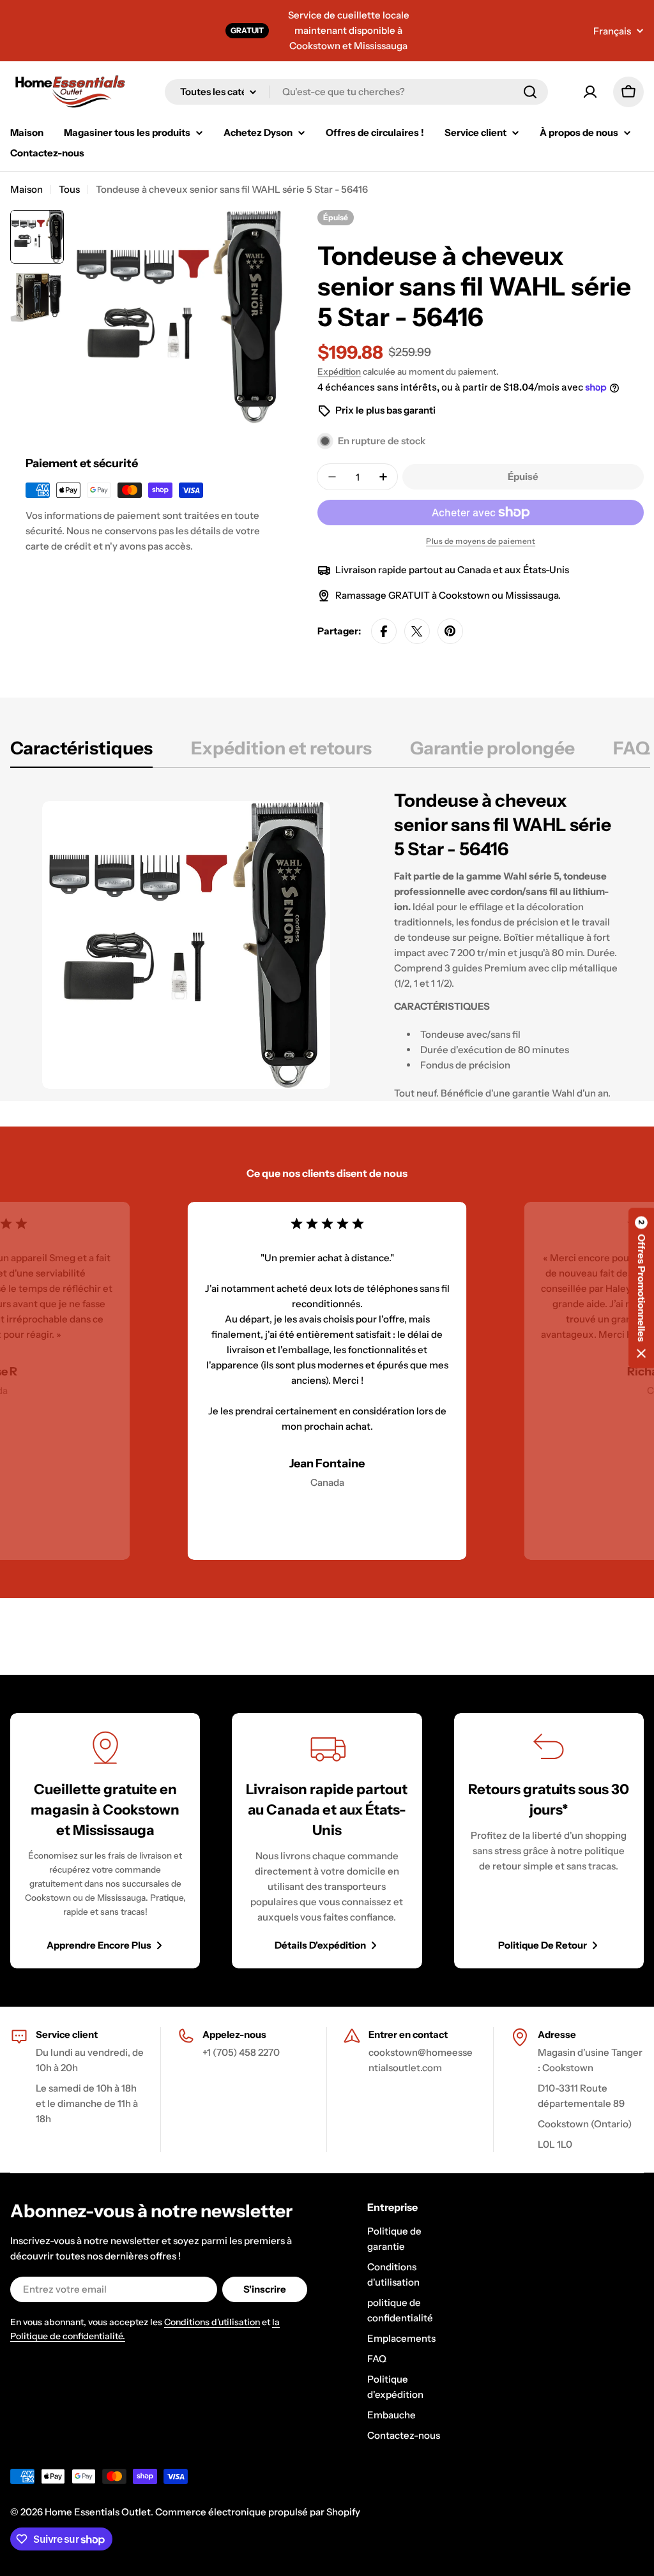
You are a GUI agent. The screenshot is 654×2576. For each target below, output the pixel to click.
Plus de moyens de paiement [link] (481, 541)
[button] (641, 1288)
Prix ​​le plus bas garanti (385, 410)
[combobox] (356, 92)
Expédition (339, 371)
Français (612, 31)
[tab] (81, 752)
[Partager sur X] (417, 631)
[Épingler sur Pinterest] (450, 631)
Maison (27, 189)
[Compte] (590, 92)
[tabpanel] (330, 945)
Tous (69, 189)
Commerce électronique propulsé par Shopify (258, 2512)
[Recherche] (530, 92)
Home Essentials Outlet (98, 2512)
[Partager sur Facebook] (384, 631)
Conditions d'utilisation (212, 2322)
